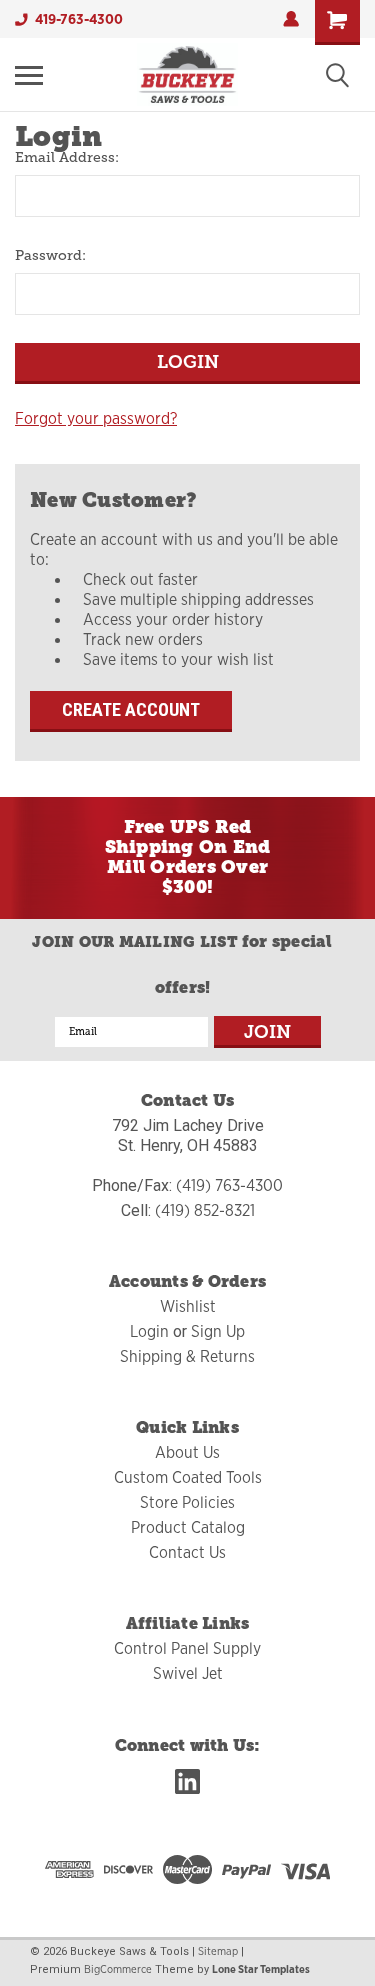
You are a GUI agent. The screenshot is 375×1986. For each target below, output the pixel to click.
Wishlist (188, 1307)
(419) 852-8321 (205, 1211)
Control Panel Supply (187, 1649)
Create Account (131, 709)
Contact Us (187, 1553)
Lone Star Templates (261, 1969)
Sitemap (218, 1951)
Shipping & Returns (187, 1357)
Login (149, 1332)
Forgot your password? (96, 419)
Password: (50, 255)
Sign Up (218, 1332)
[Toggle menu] (29, 75)
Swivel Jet (188, 1674)
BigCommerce (118, 1969)
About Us (187, 1453)
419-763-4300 (79, 19)
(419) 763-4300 (229, 1186)
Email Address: (67, 157)
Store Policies (187, 1503)
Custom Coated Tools (188, 1478)
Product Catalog (188, 1528)
